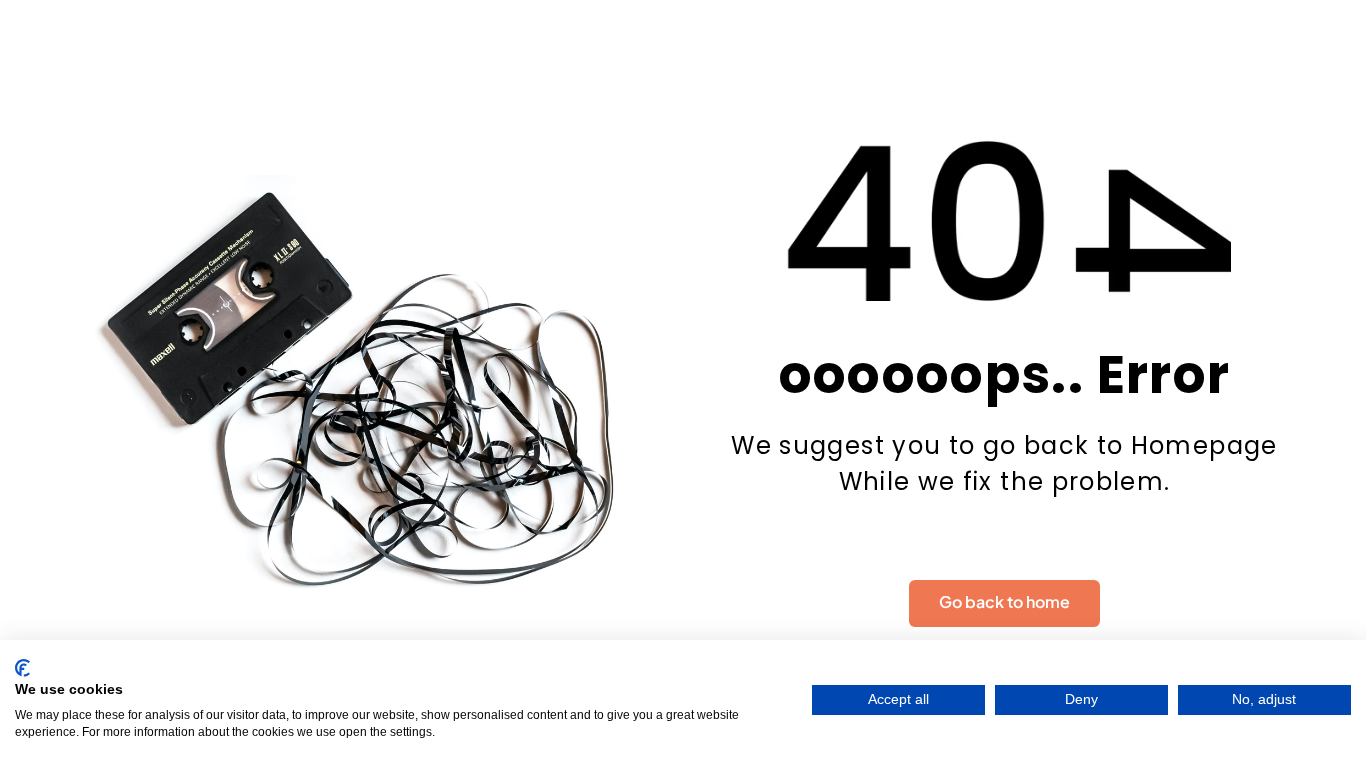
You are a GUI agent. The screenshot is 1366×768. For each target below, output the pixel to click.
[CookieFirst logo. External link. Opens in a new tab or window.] (22, 668)
